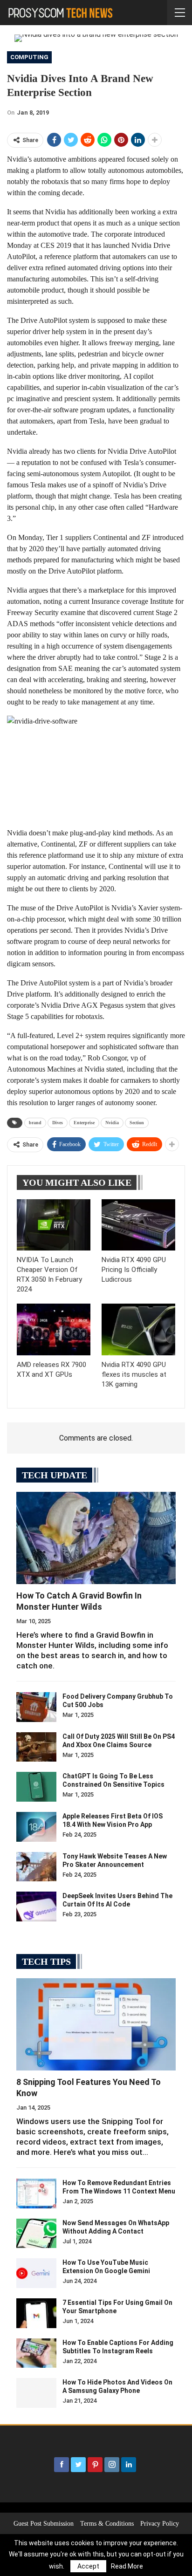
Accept (88, 2566)
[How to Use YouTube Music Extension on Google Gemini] (36, 2273)
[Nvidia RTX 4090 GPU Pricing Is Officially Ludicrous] (138, 1225)
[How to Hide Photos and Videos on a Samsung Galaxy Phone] (36, 2393)
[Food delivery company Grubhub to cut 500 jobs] (36, 1707)
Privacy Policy (160, 2524)
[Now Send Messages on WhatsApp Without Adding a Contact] (36, 2234)
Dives (58, 1123)
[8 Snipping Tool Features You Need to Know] (96, 2024)
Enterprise (84, 1123)
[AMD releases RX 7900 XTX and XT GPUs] (54, 1329)
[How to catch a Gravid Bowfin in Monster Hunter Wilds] (96, 1538)
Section (137, 1123)
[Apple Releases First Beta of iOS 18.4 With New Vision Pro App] (36, 1827)
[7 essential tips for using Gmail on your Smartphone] (36, 2313)
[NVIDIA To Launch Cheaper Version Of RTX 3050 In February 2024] (54, 1225)
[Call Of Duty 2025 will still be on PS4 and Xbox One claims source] (36, 1747)
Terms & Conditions (107, 2524)
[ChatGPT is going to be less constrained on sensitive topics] (36, 1787)
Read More (127, 2566)
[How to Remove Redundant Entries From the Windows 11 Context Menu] (36, 2193)
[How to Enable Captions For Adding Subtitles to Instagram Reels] (36, 2353)
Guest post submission (44, 2524)
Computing (29, 57)
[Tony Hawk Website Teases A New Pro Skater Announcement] (36, 1867)
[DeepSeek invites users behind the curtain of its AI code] (36, 1906)
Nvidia (112, 1123)
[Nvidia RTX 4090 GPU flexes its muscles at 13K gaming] (138, 1329)
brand (35, 1123)
